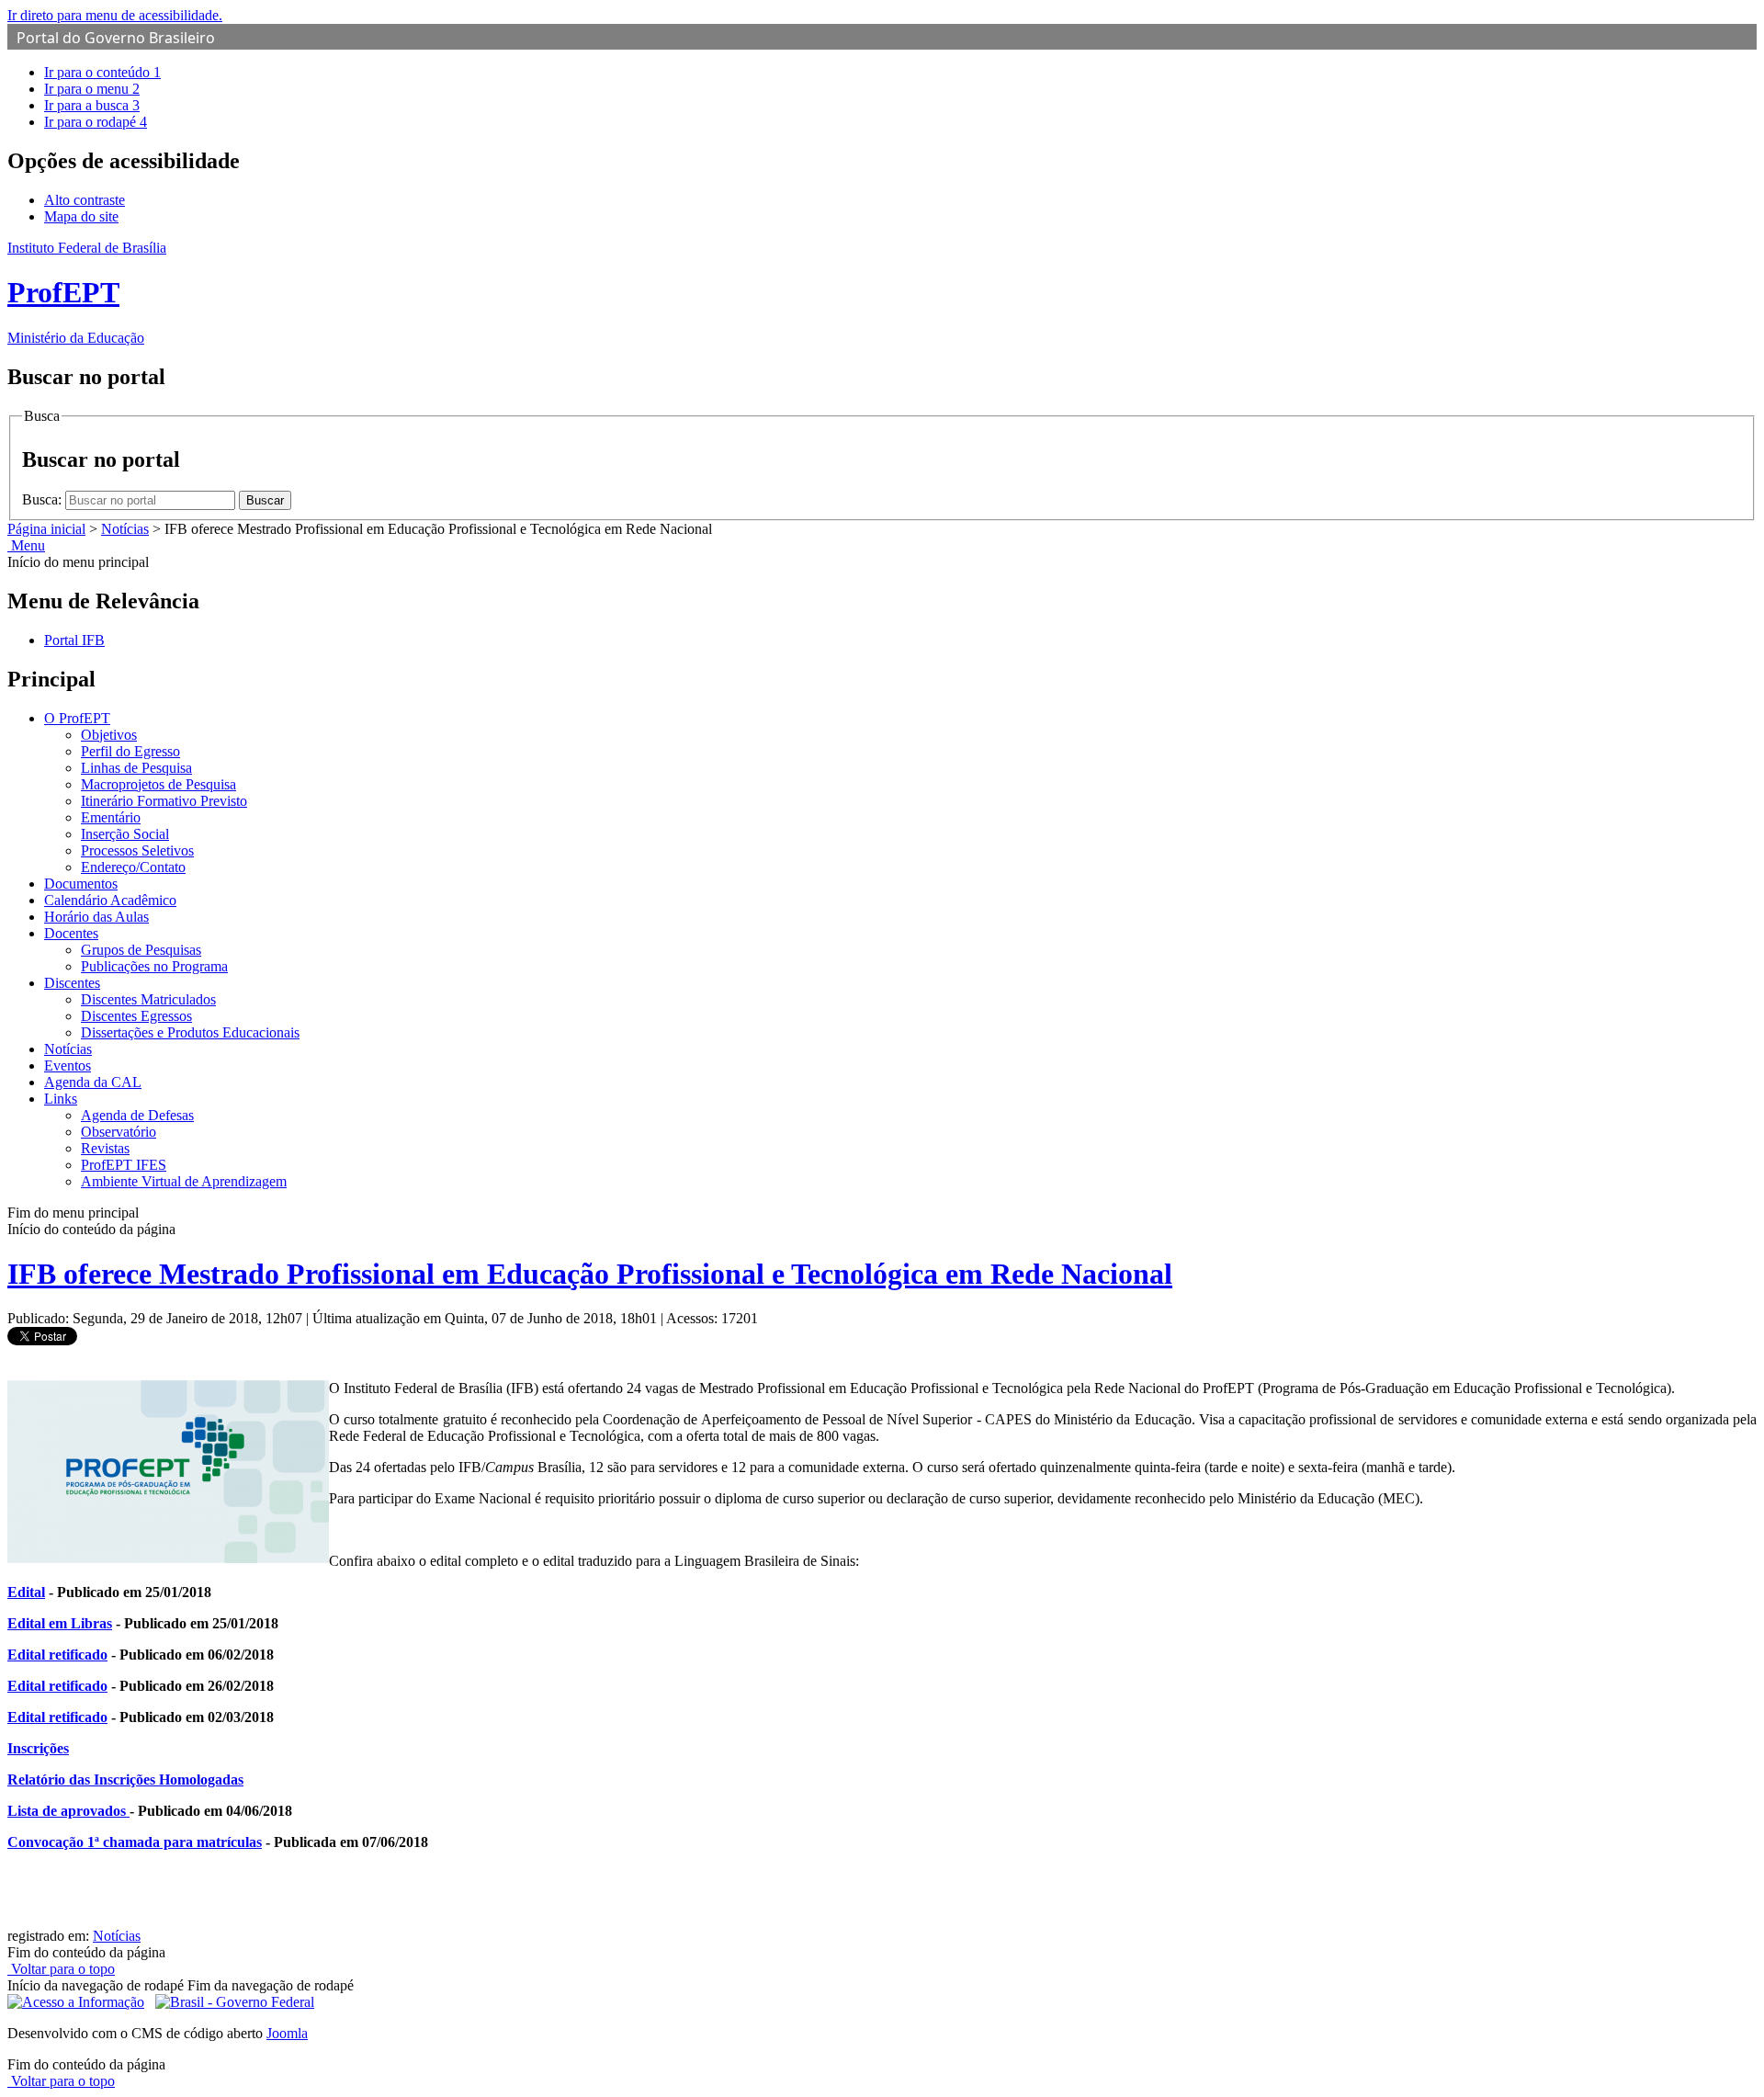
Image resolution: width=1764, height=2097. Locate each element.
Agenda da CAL (93, 1082)
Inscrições (38, 1748)
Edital (26, 1592)
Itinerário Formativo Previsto (164, 801)
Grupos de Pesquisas (141, 950)
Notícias (125, 529)
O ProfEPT (77, 718)
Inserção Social (125, 834)
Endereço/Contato (133, 867)
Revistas (105, 1148)
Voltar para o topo (61, 1969)
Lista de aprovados (68, 1811)
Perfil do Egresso (130, 751)
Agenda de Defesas (137, 1115)
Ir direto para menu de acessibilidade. (115, 15)
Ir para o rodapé (96, 122)
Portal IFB (74, 640)
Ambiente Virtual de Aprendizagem (184, 1181)
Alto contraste (85, 200)
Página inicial (46, 529)
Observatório (119, 1132)
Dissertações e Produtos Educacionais (190, 1032)
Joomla (287, 2033)
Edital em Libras (60, 1623)
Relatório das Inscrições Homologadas (125, 1780)
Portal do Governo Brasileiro (116, 38)
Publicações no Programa (154, 966)
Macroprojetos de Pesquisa (158, 784)
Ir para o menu (92, 89)
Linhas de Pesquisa (136, 768)
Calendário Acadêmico (110, 900)
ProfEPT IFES (124, 1165)
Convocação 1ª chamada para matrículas (135, 1842)
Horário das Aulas (96, 917)
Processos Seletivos (137, 850)
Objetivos (109, 735)
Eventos (68, 1066)
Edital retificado (57, 1655)
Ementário (111, 817)
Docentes (71, 933)
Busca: (44, 499)
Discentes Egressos (136, 1016)
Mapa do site (81, 216)
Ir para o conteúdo (102, 72)
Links (61, 1099)
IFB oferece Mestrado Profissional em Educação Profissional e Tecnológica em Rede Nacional (590, 1274)
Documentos (81, 884)
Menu (26, 545)
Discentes (72, 983)
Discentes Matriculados (148, 999)
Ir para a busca (92, 105)
